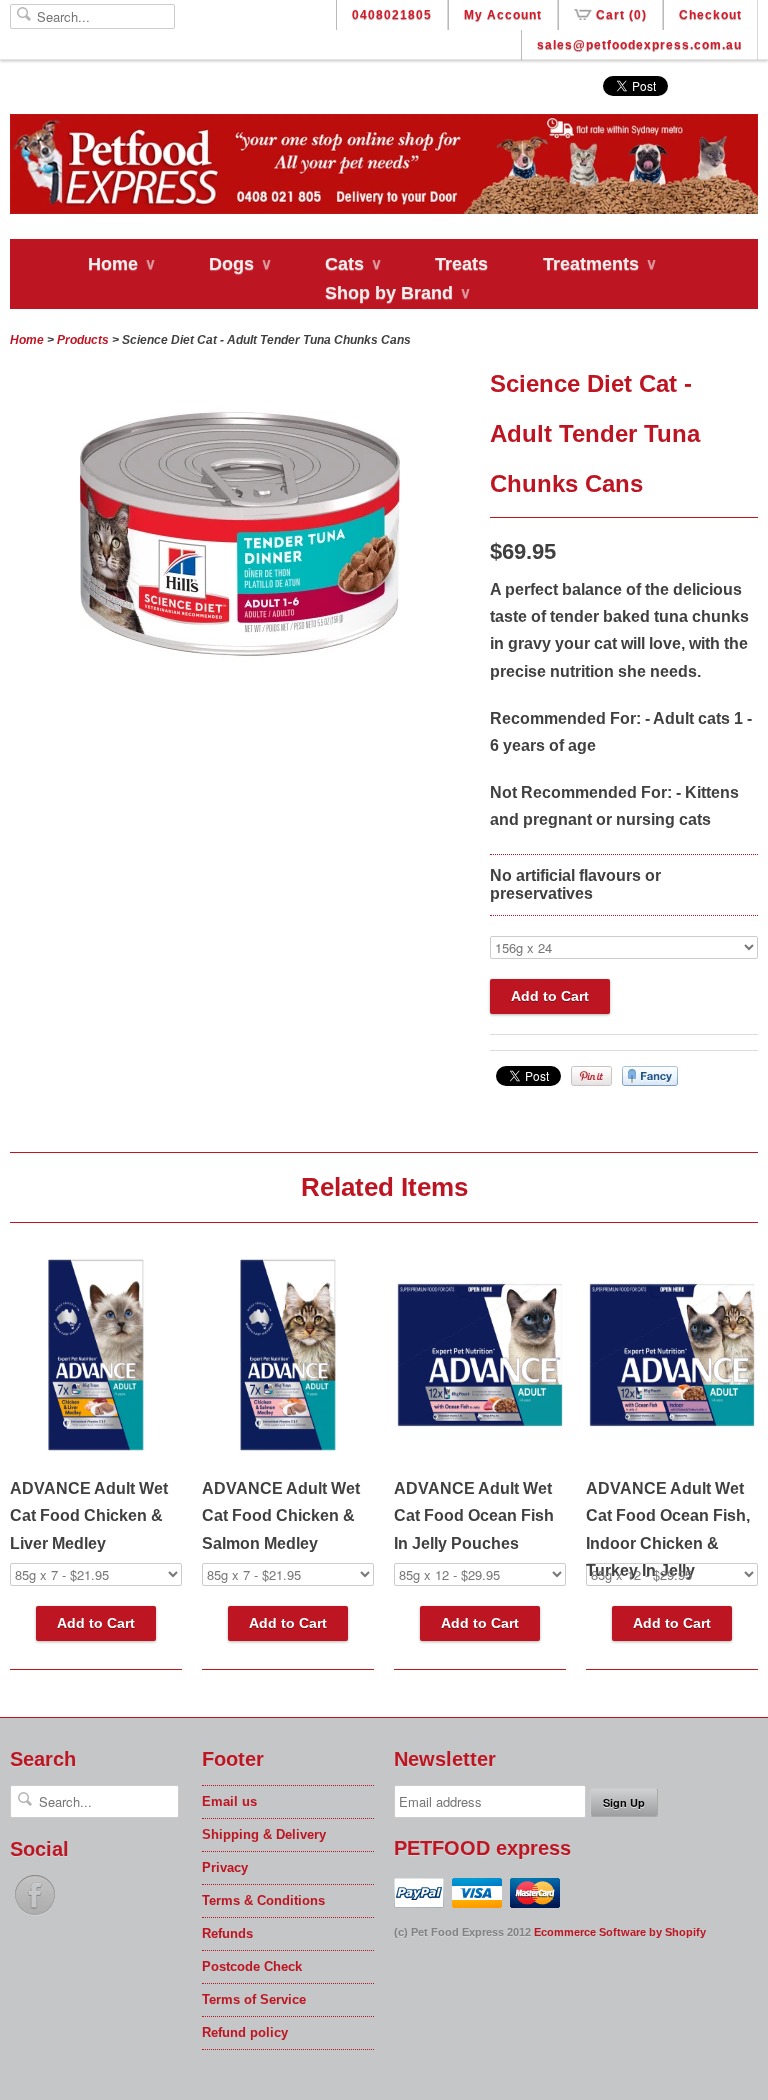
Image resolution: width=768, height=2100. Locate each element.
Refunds (227, 1933)
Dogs (239, 264)
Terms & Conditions (263, 1900)
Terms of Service (254, 1999)
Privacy (225, 1867)
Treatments (599, 264)
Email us (229, 1801)
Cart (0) (621, 15)
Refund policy (245, 2032)
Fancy (650, 1076)
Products (83, 340)
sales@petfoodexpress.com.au (639, 45)
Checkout (710, 15)
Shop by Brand (397, 293)
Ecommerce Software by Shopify (620, 1932)
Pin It (591, 1076)
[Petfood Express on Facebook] (35, 1915)
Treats (461, 264)
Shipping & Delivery (264, 1834)
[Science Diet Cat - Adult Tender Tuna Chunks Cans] (240, 688)
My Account (503, 15)
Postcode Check (252, 1966)
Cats (352, 264)
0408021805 (392, 15)
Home (121, 264)
